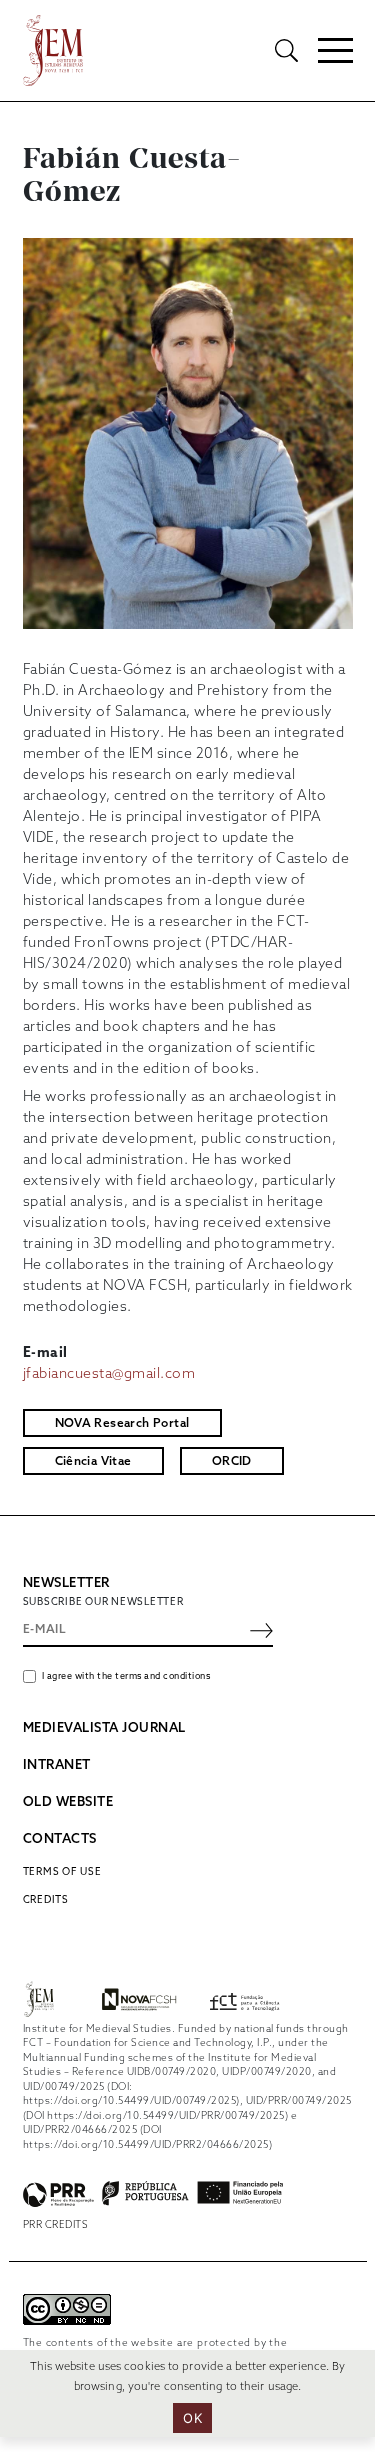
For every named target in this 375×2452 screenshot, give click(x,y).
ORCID (232, 1462)
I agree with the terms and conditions (126, 1676)
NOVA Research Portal (122, 1424)
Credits (46, 1900)
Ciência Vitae (93, 1462)
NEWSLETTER (66, 1583)
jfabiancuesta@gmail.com (109, 1374)
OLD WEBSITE (68, 1802)
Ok (192, 2418)
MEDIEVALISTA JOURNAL (104, 1728)
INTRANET (57, 1765)
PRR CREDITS (56, 2225)
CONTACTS (60, 1839)
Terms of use (62, 1872)
